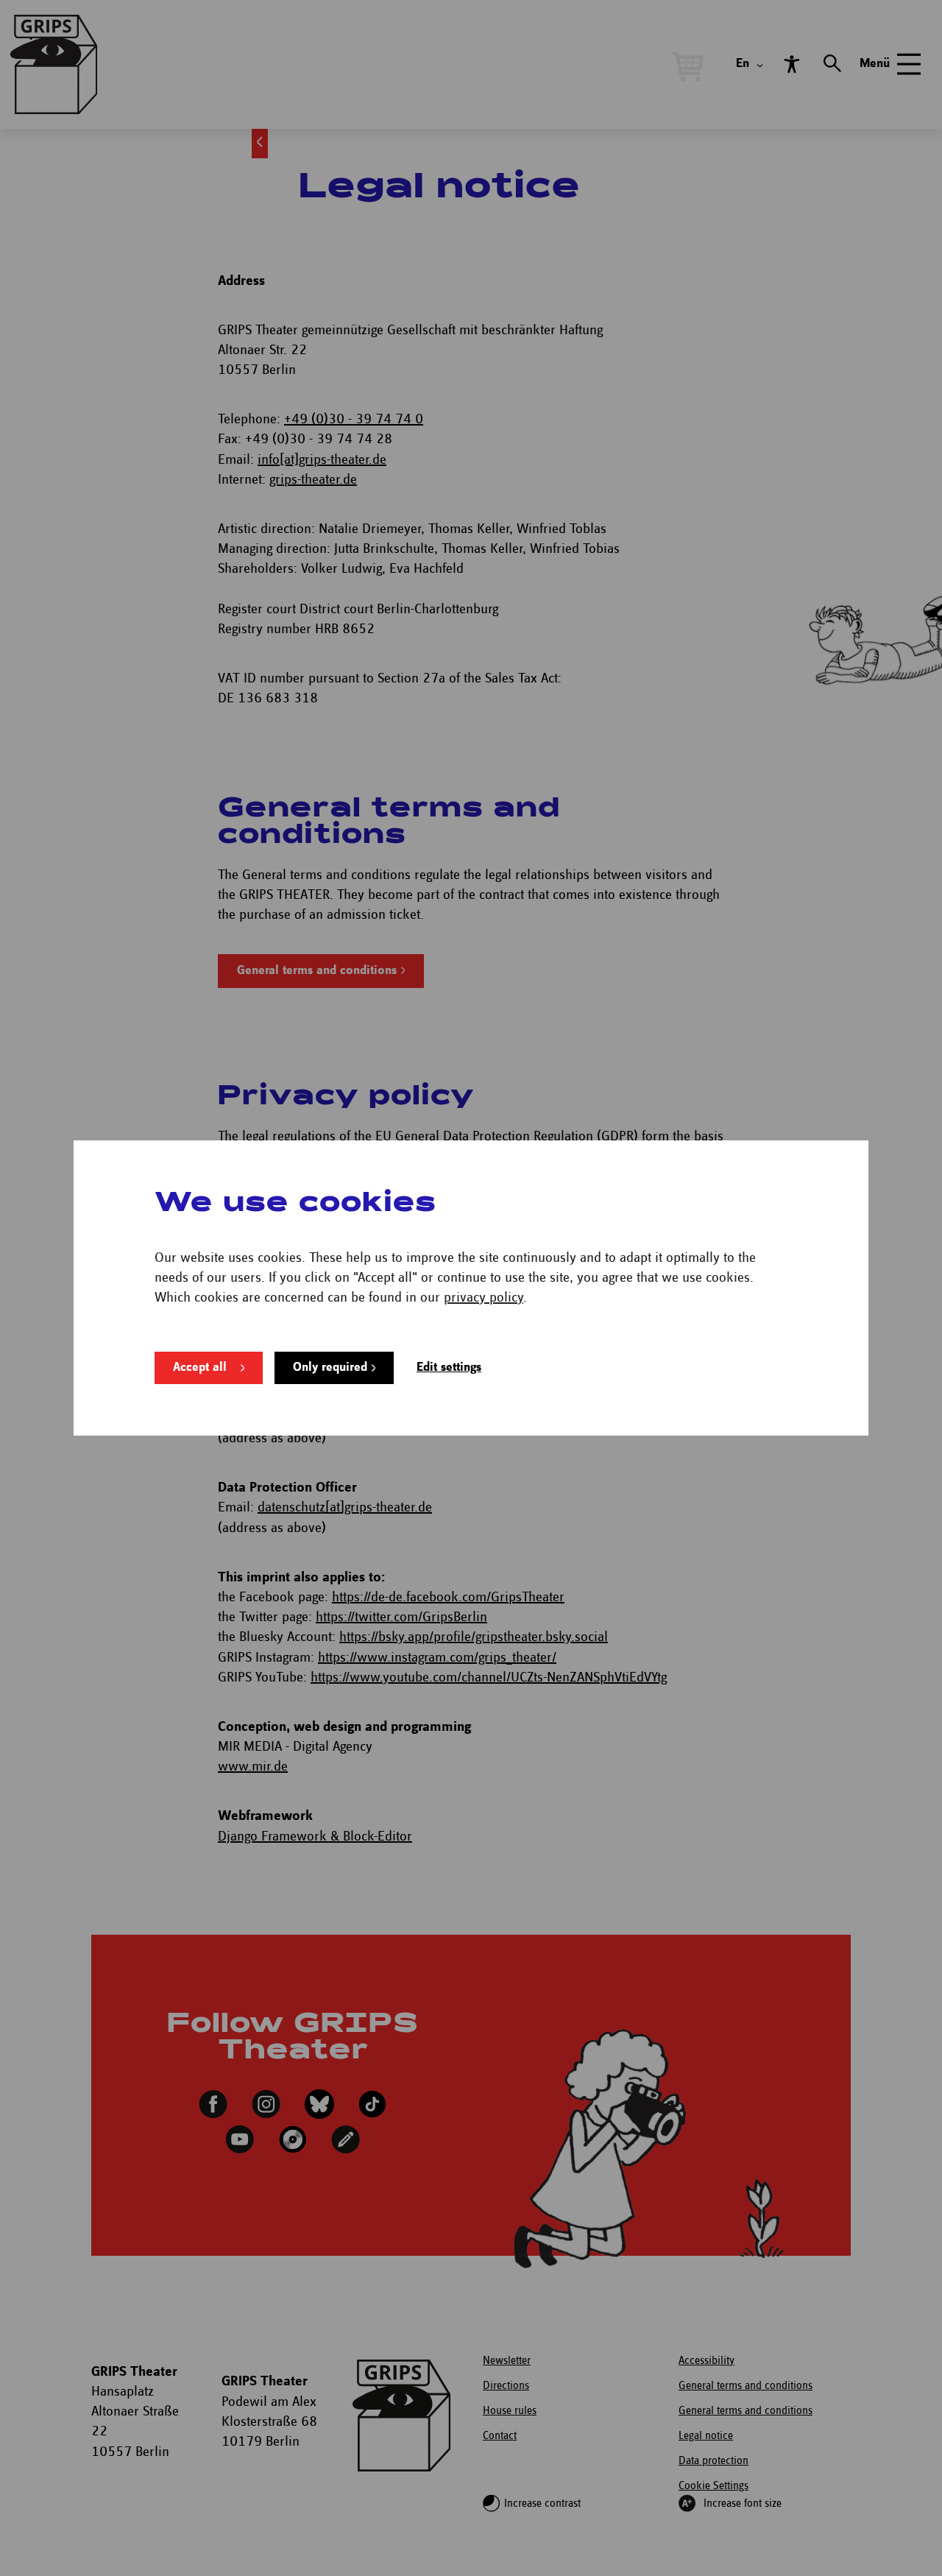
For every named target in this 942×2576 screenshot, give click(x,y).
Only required (330, 1368)
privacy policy (484, 1298)
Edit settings (449, 1368)
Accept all (200, 1368)
